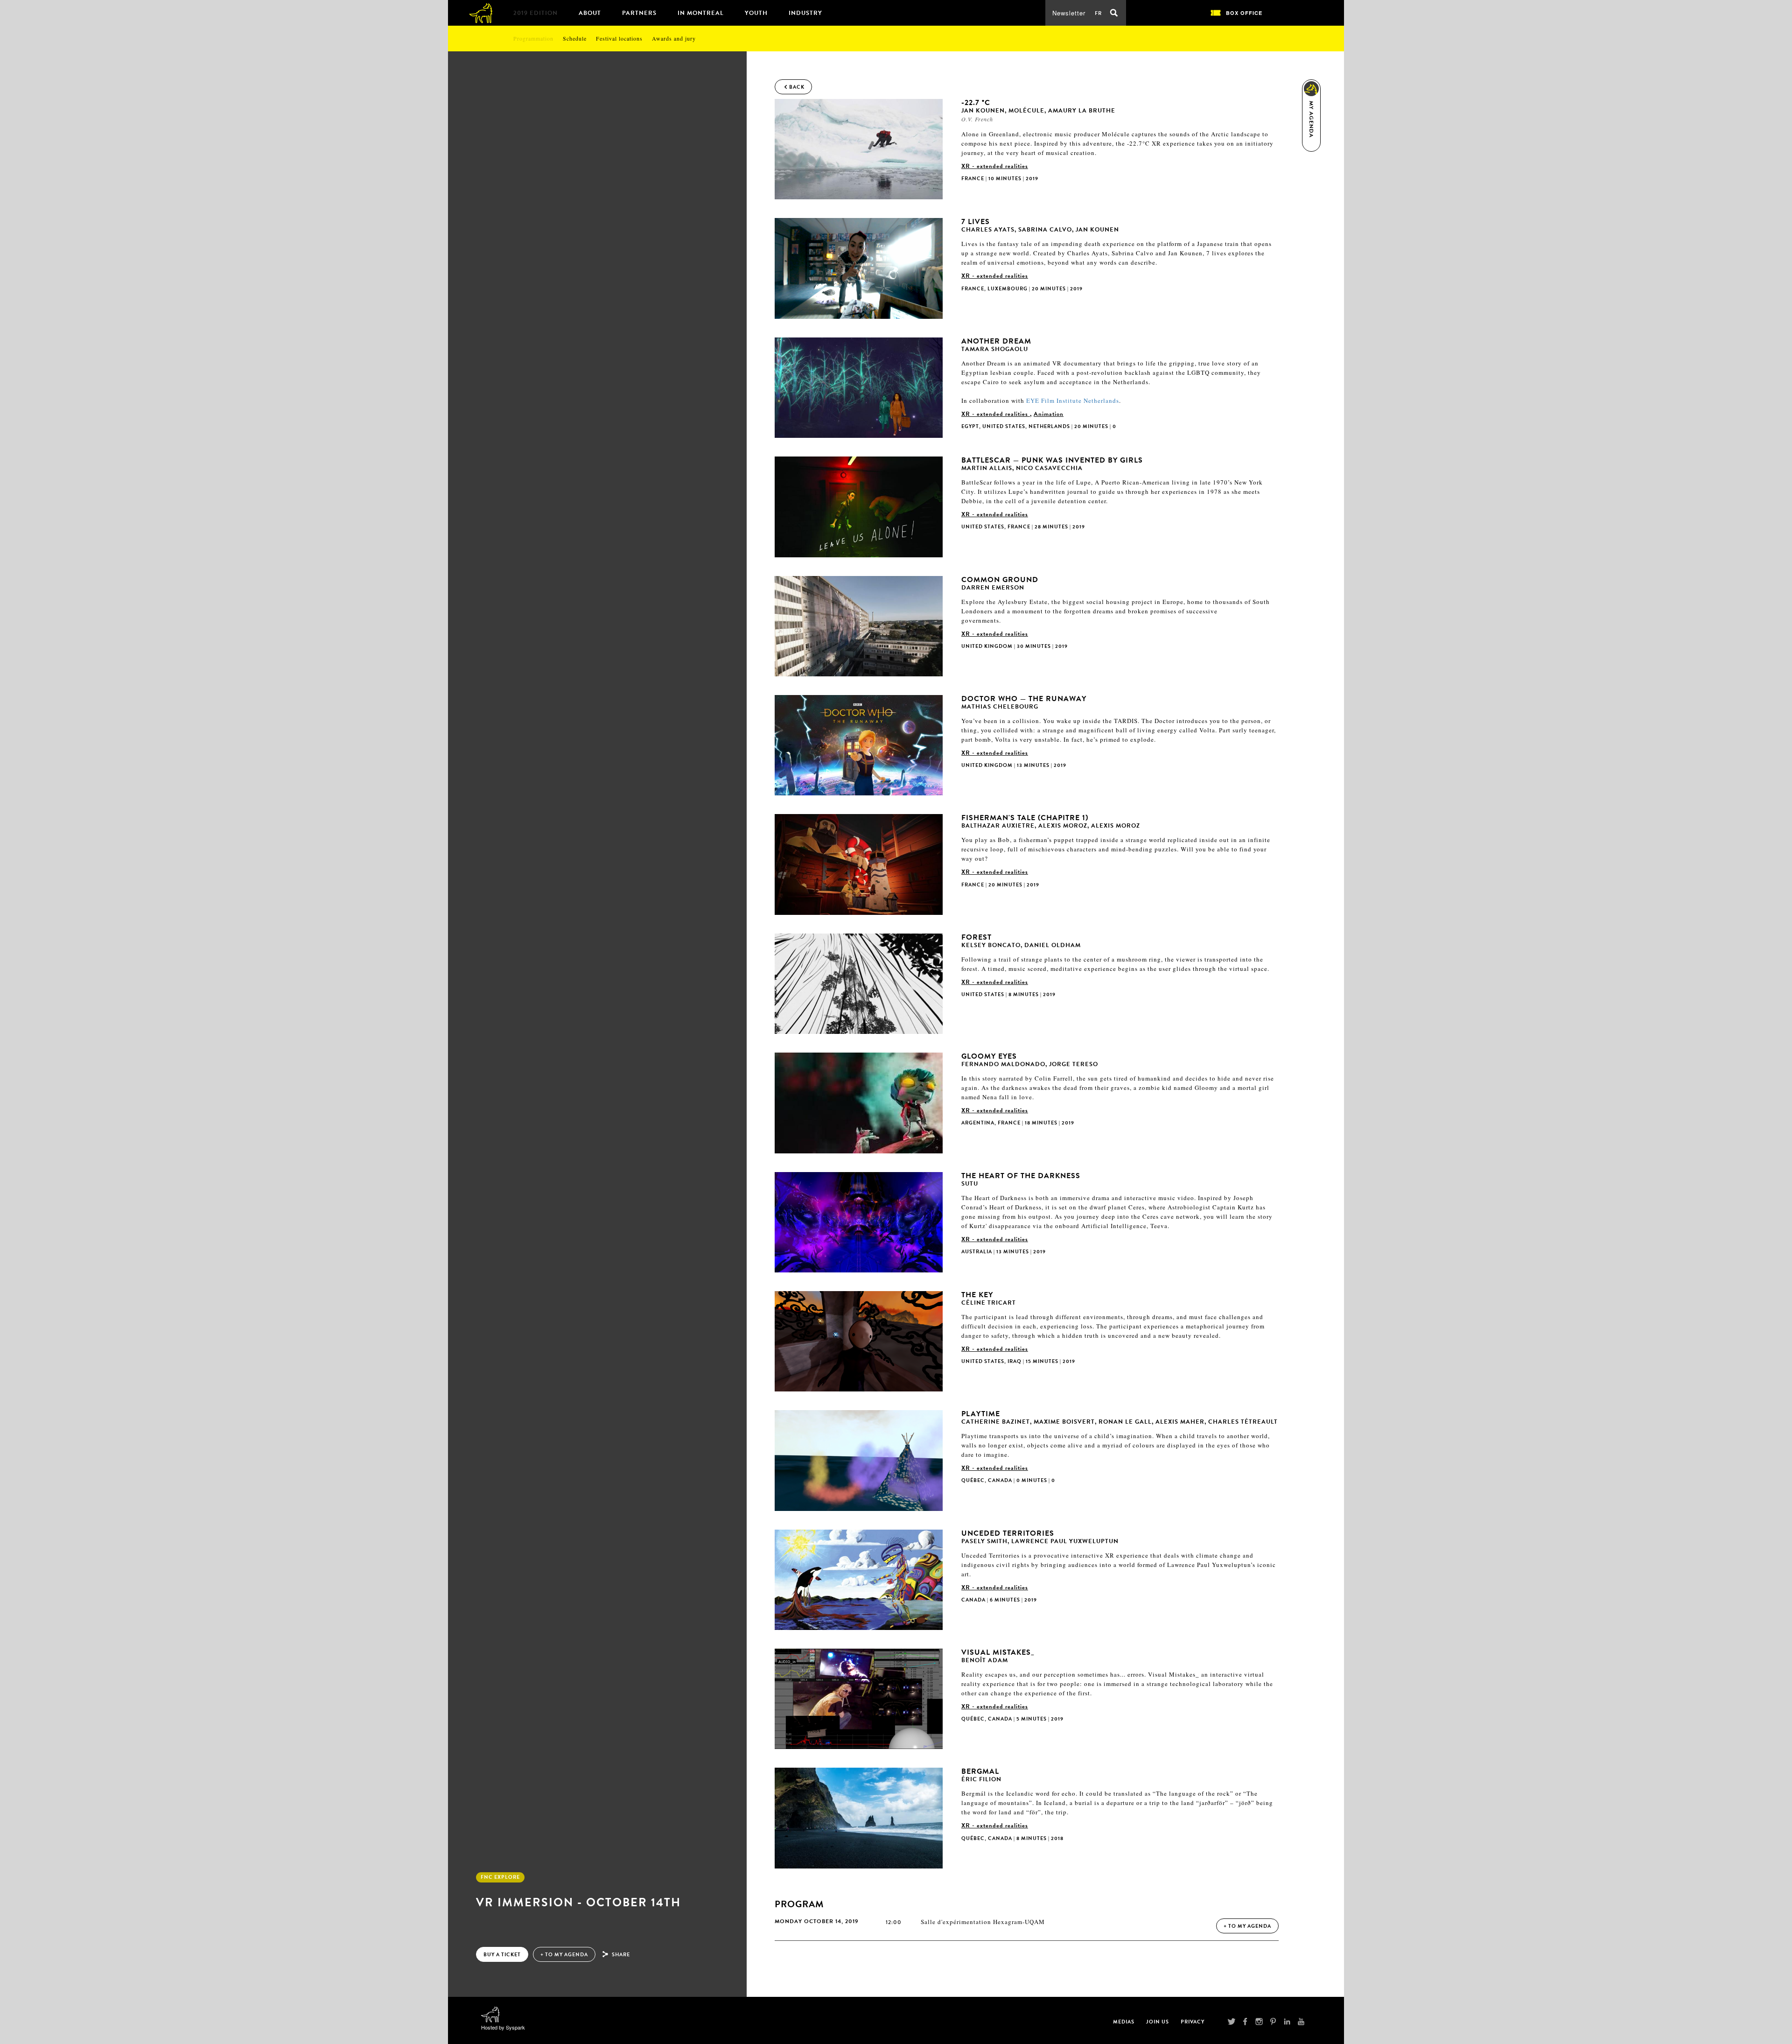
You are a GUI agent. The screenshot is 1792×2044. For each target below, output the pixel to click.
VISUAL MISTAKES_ (998, 1656)
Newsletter (1069, 13)
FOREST (1021, 941)
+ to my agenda (564, 1955)
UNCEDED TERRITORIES (1040, 1537)
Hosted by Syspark (503, 2027)
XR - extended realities (995, 166)
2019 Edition (535, 13)
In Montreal (701, 13)
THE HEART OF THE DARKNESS (1021, 1179)
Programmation (533, 38)
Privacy (1193, 2022)
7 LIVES (1040, 225)
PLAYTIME (1120, 1417)
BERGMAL (981, 1775)
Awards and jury (674, 38)
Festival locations (619, 38)
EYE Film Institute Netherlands (1073, 400)
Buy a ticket (502, 1955)
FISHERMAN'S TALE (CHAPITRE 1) (1051, 821)
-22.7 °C (1038, 106)
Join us (1158, 2022)
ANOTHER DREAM (996, 345)
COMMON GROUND (1000, 583)
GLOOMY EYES (1030, 1060)
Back (797, 87)
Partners (639, 13)
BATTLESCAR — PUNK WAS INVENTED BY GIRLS (1052, 464)
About (590, 13)
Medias (1124, 2022)
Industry (805, 13)
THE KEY (989, 1298)
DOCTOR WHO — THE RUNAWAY (1024, 702)
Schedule (575, 38)
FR (1098, 13)
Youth (756, 13)
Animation (1049, 414)
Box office (1244, 13)
